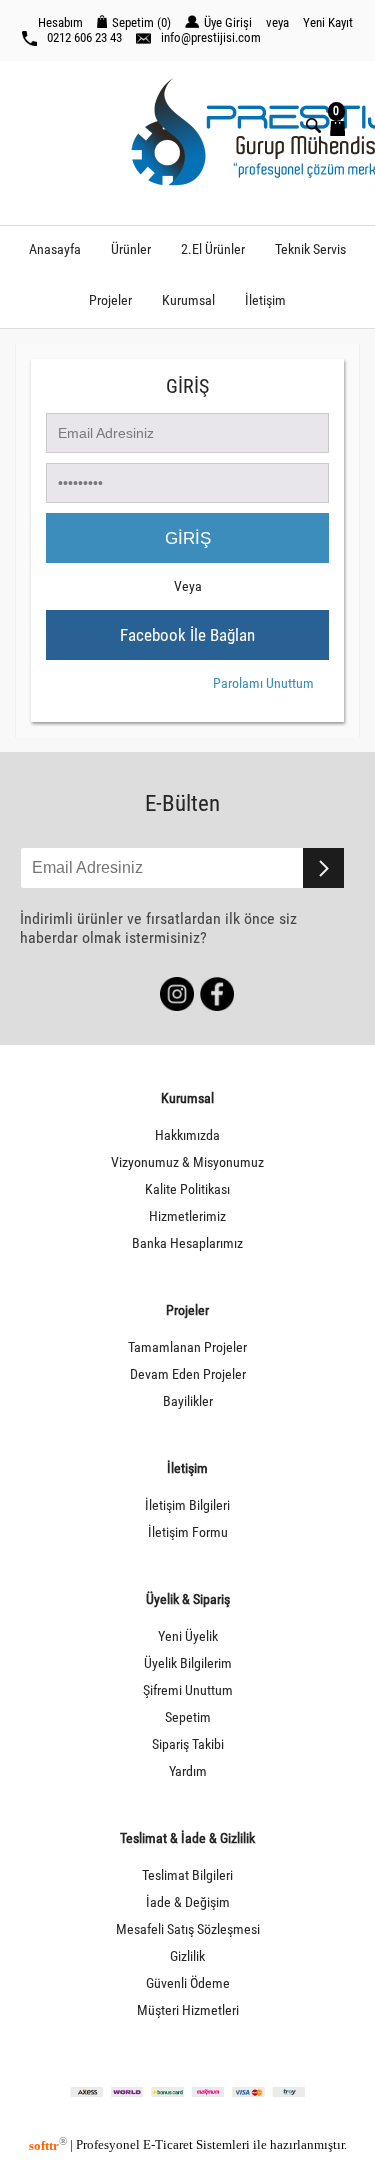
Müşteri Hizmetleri (188, 2010)
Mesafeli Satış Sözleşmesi (188, 1929)
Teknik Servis (310, 249)
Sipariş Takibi (188, 1744)
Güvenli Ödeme (188, 1983)
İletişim (265, 300)
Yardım (188, 1771)
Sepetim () (141, 22)
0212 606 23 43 (84, 37)
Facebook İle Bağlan (187, 635)
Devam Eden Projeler (188, 1374)
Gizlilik (187, 1956)
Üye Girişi (228, 22)
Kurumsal (188, 300)
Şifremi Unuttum (188, 1690)
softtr (48, 2145)
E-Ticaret (168, 2145)
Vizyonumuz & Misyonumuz (187, 1162)
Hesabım (60, 22)
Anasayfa (55, 249)
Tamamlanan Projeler (187, 1347)
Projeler (110, 300)
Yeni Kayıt (328, 22)
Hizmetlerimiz (187, 1216)
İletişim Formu (188, 1532)
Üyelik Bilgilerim (188, 1663)
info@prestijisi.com (211, 37)
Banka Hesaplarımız (187, 1243)
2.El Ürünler (213, 249)
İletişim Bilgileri (187, 1505)
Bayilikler (188, 1401)
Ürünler (131, 249)
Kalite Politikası (187, 1189)
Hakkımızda (187, 1135)
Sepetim (188, 1717)
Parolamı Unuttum (263, 683)
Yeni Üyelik (188, 1636)
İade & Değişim (188, 1902)
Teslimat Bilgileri (187, 1875)
